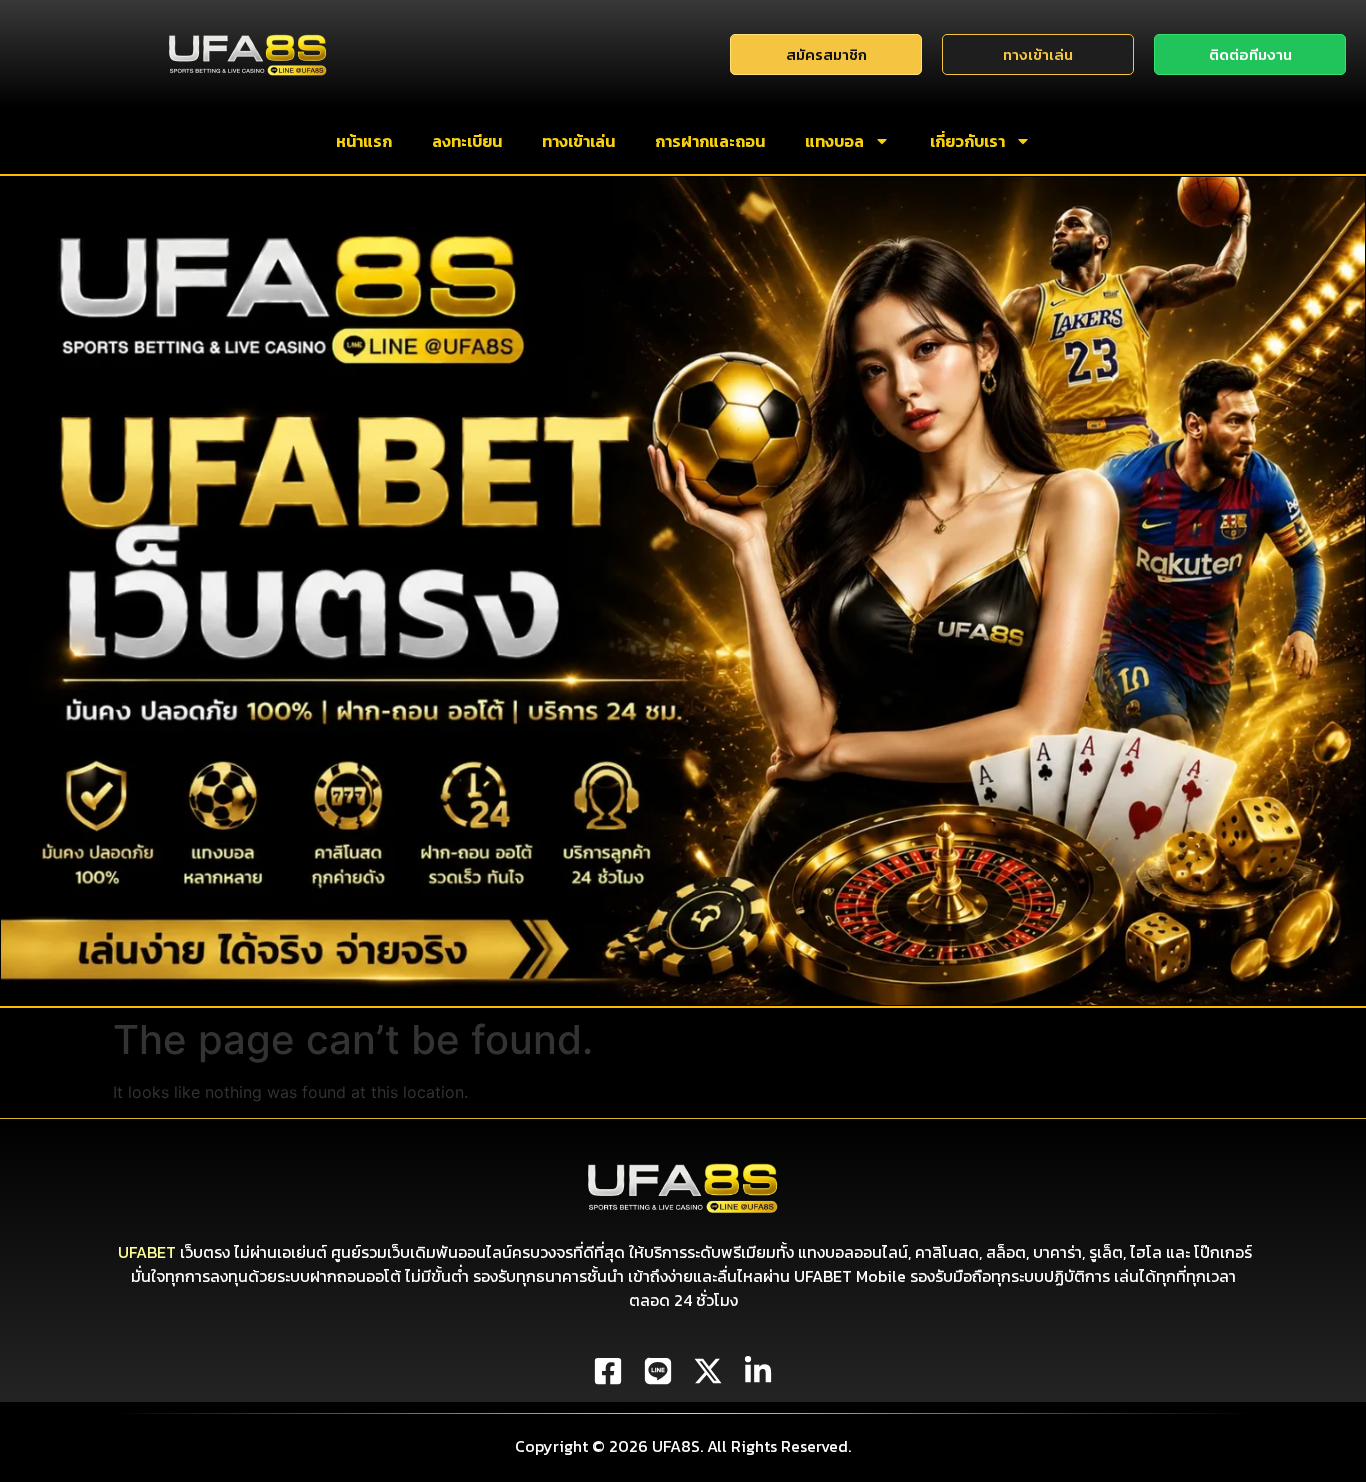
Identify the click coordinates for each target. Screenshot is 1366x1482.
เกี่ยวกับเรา (967, 141)
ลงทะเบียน (467, 141)
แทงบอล (834, 141)
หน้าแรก (364, 141)
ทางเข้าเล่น (578, 141)
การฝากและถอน (710, 141)
